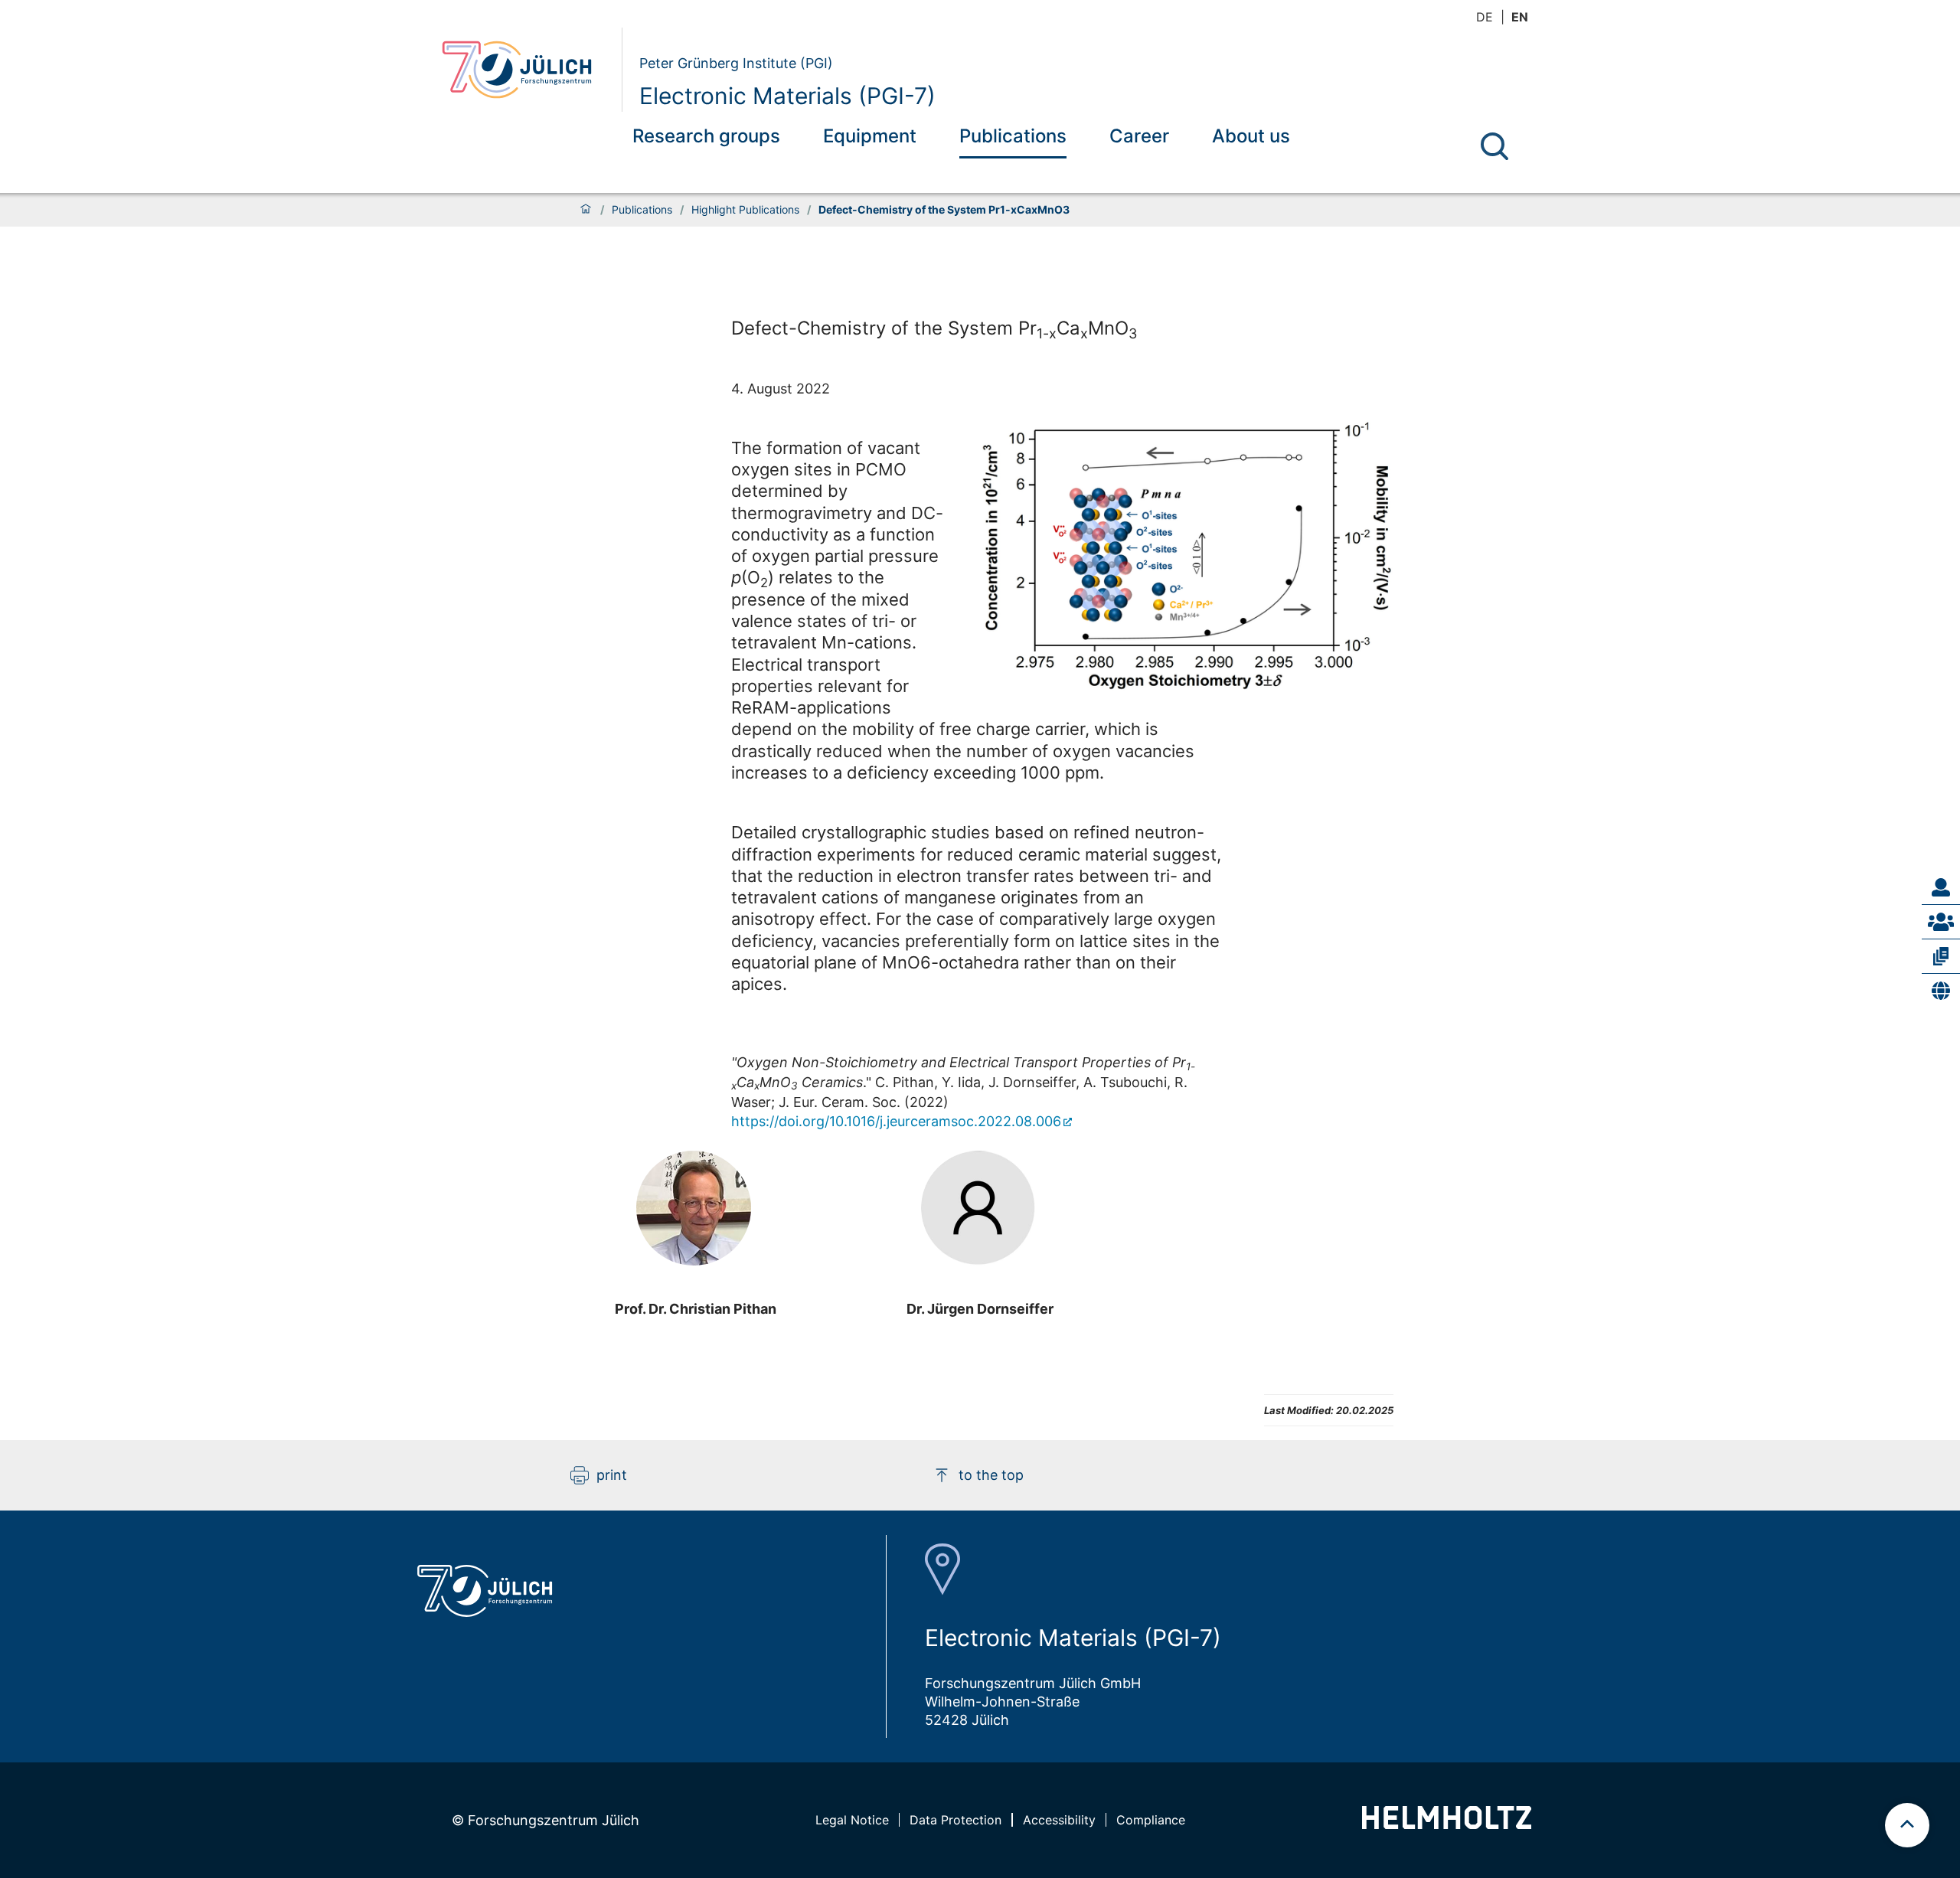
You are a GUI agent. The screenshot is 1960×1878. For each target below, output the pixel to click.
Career (1139, 136)
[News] (1941, 991)
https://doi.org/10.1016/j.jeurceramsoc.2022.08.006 (896, 1121)
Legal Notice (852, 1820)
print (612, 1475)
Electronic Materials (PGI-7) (787, 96)
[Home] (586, 210)
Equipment (870, 136)
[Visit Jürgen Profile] (980, 1208)
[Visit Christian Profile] (695, 1208)
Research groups (706, 136)
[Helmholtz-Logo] (1447, 1824)
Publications (1013, 136)
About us (1251, 136)
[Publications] (1941, 956)
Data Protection (955, 1820)
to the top (991, 1475)
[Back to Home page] (526, 70)
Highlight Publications (745, 210)
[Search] (1494, 146)
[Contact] (1941, 887)
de (1485, 17)
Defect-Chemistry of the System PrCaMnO (934, 329)
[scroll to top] (1907, 1825)
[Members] (1941, 922)
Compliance (1151, 1820)
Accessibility (1059, 1820)
